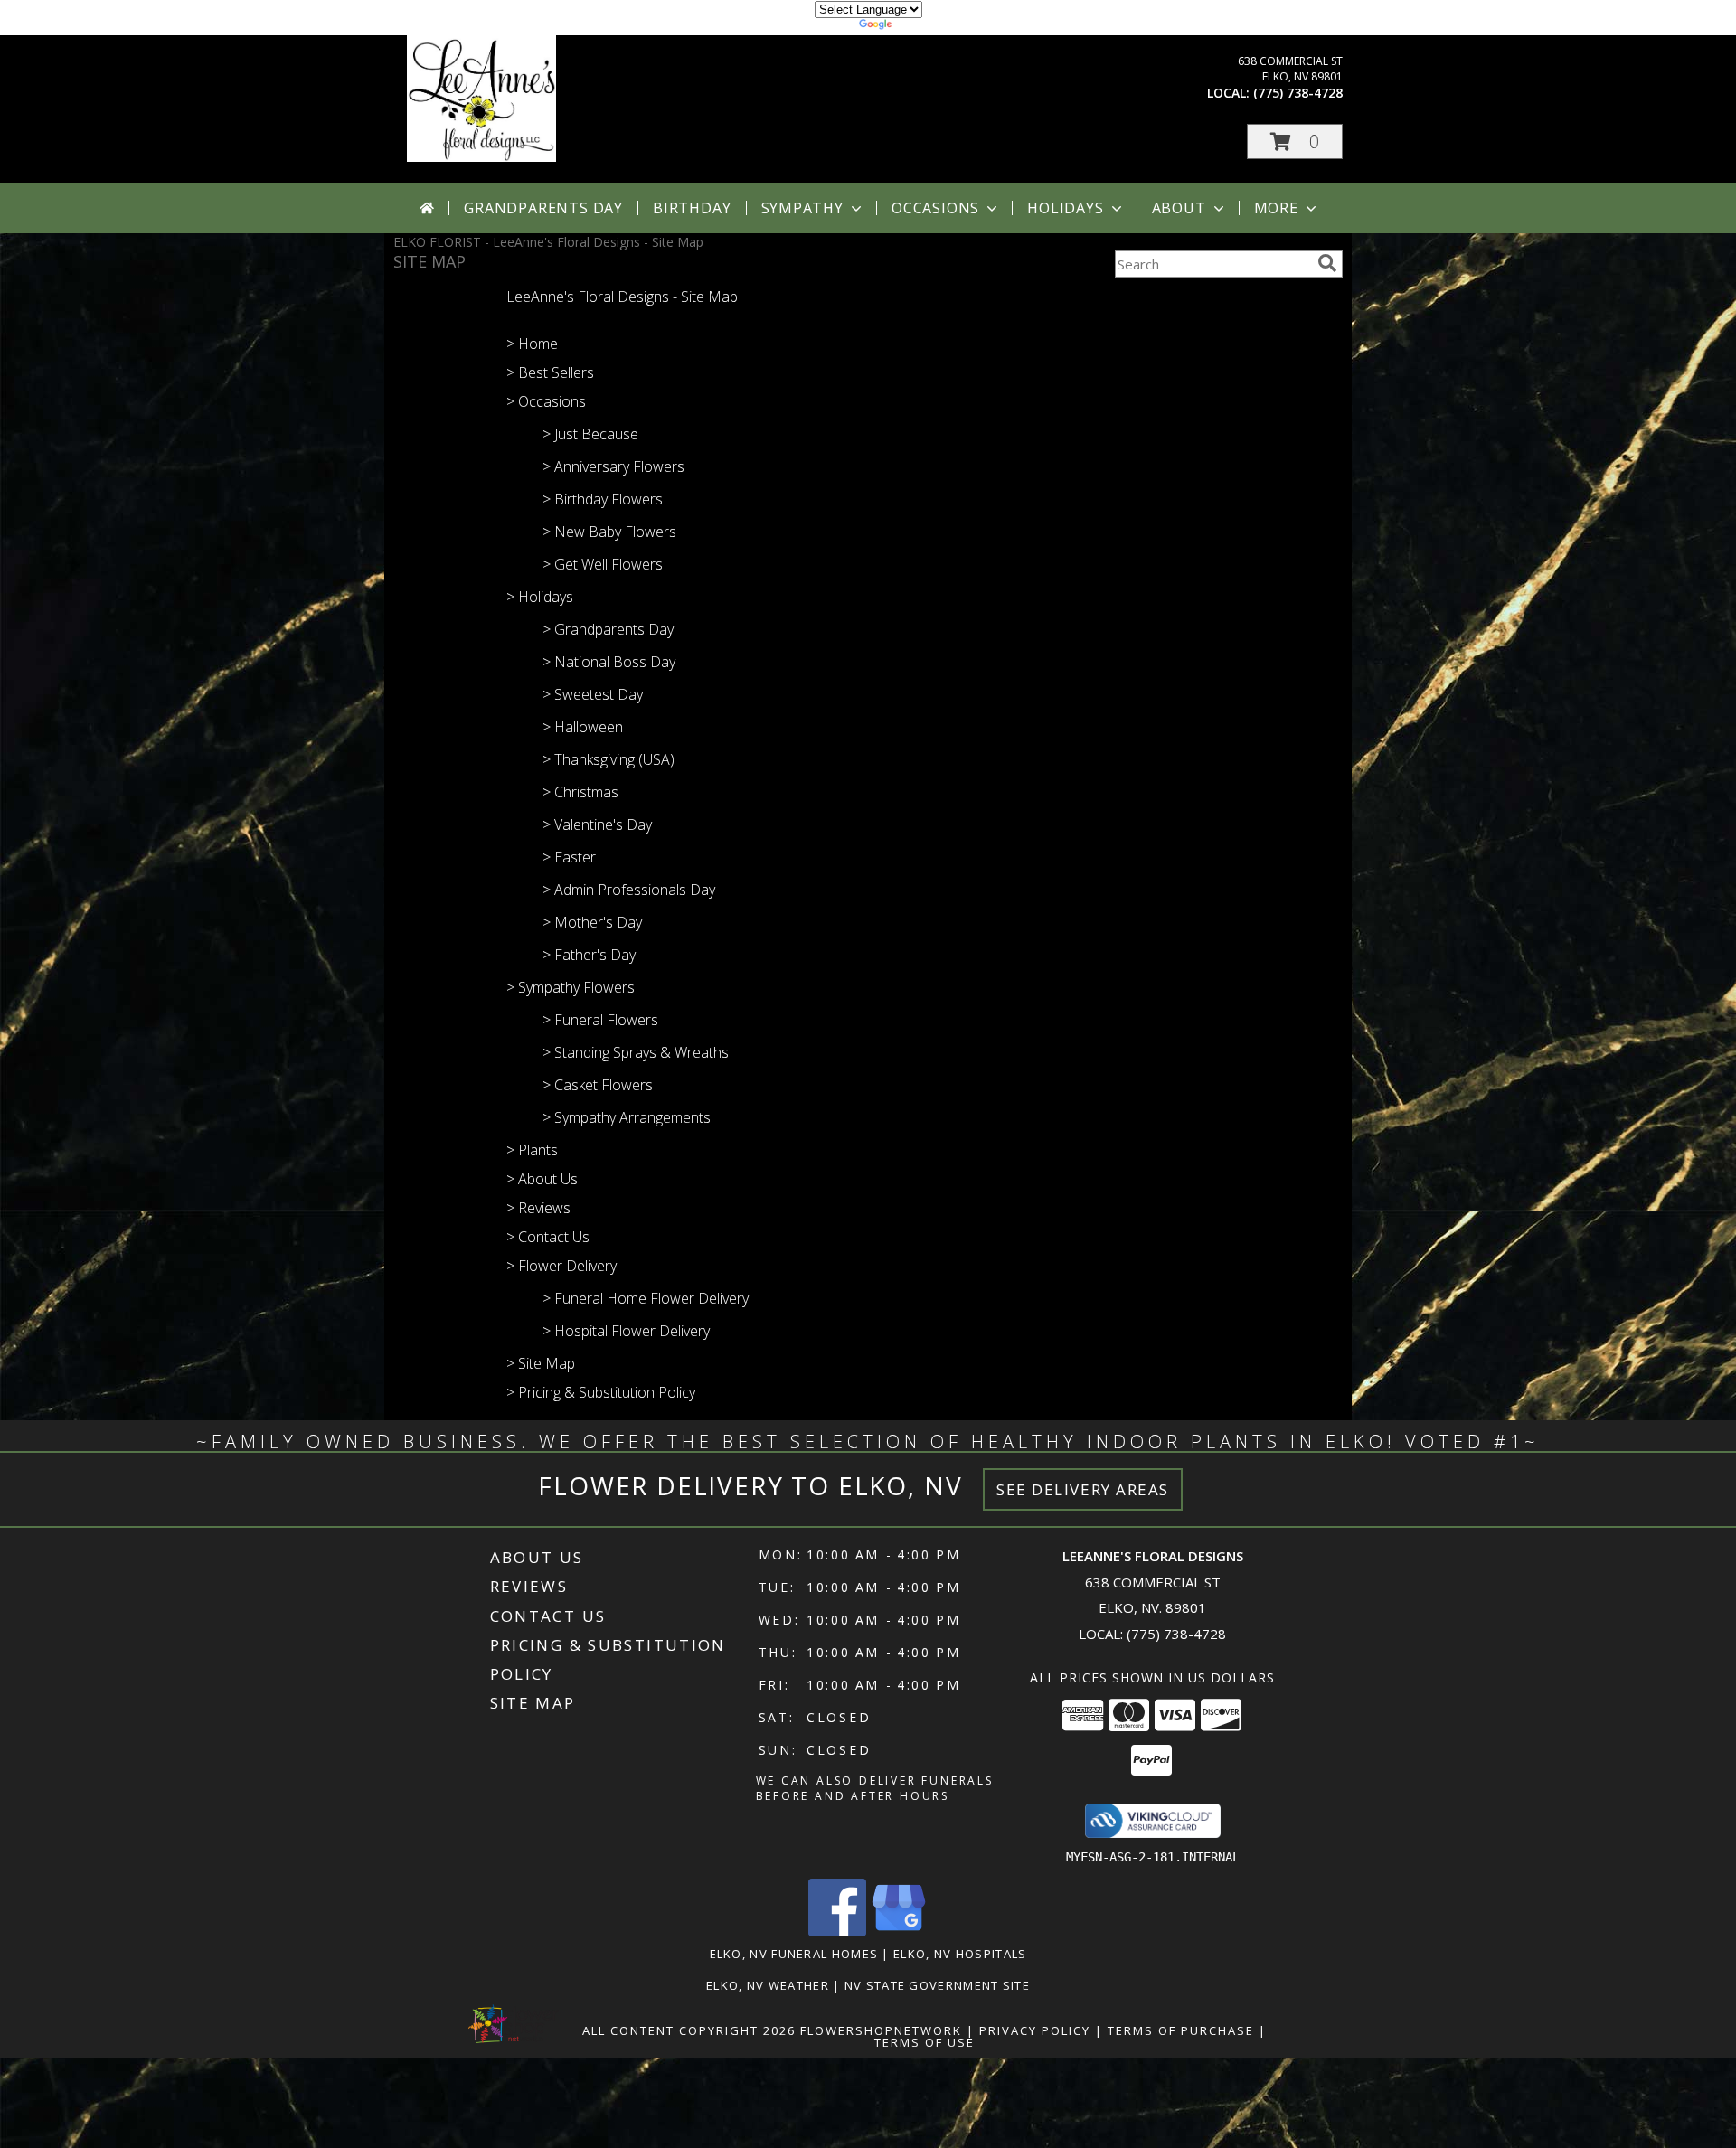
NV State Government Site (937, 1985)
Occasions (935, 208)
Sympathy (802, 208)
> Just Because (590, 434)
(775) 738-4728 (1298, 93)
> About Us (542, 1179)
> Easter (569, 857)
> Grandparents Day (608, 629)
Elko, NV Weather (768, 1985)
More (1276, 208)
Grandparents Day (543, 208)
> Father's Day (589, 955)
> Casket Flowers (598, 1085)
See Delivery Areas (1083, 1489)
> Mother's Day (592, 922)
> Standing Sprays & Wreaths (636, 1052)
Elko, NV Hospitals (960, 1954)
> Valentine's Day (597, 824)
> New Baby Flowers (609, 532)
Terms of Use (925, 2042)
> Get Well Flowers (603, 564)
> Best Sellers (550, 372)
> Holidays (540, 597)
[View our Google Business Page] (899, 1931)
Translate (923, 27)
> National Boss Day (609, 662)
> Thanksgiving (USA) (609, 759)
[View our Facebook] (837, 1931)
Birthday (692, 208)
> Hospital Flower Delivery (626, 1331)
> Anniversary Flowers (613, 466)
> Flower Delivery (561, 1266)
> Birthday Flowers (603, 499)
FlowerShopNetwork (881, 2030)
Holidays (1065, 208)
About (1179, 208)
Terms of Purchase (1181, 2030)
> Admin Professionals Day (629, 890)
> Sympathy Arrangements (627, 1117)
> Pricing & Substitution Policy (601, 1392)
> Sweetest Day (593, 694)
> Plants (532, 1150)
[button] (1295, 141)
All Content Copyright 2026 (689, 2030)
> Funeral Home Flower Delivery (646, 1298)
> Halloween (583, 727)
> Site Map (541, 1363)
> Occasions (546, 401)
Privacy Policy (1035, 2030)
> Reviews (538, 1208)
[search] (1327, 263)
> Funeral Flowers (600, 1020)
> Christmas (580, 792)
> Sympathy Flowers (571, 987)
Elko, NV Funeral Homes (794, 1954)
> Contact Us (548, 1237)
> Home (532, 344)
